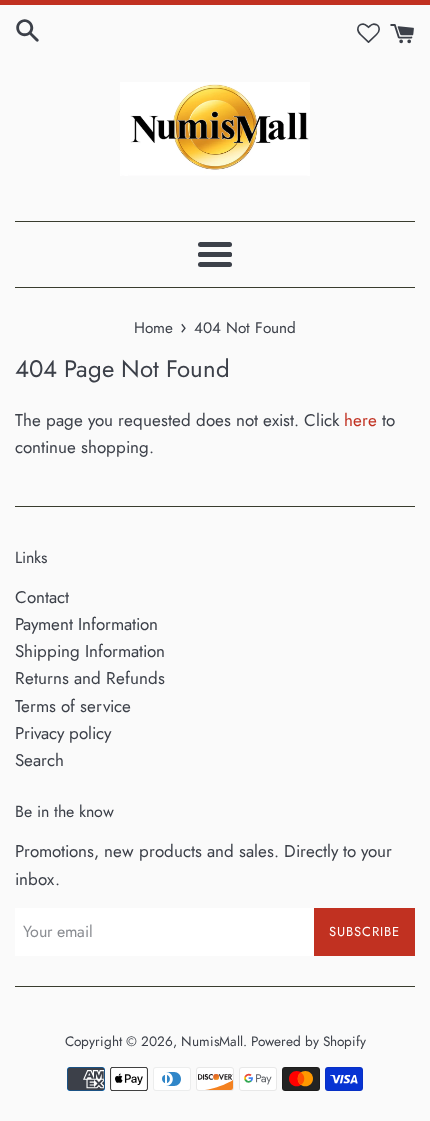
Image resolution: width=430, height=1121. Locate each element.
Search (39, 760)
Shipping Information (90, 651)
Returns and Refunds (90, 678)
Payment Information (86, 624)
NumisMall (212, 1041)
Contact (42, 597)
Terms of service (73, 706)
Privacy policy (63, 733)
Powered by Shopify (308, 1041)
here (360, 420)
